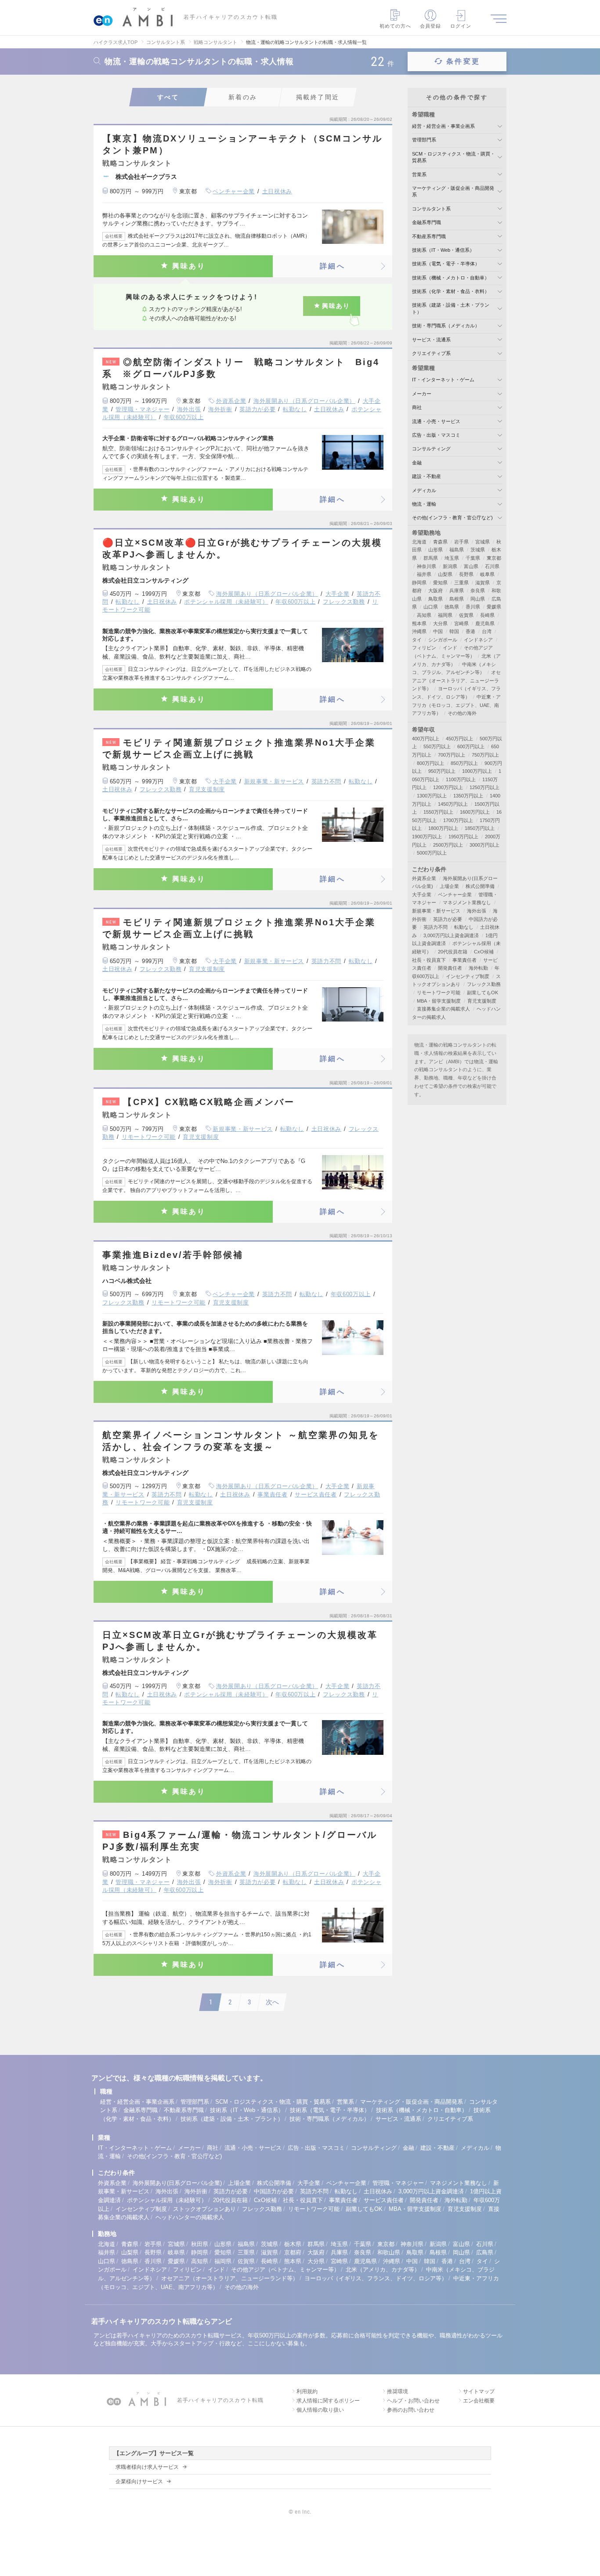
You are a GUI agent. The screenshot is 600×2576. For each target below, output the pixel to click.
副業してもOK (483, 993)
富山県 (471, 566)
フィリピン (424, 648)
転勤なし (295, 409)
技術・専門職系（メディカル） (446, 326)
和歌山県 (389, 2252)
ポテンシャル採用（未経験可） (226, 602)
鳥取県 (436, 599)
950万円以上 (442, 771)
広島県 (485, 2252)
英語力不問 (326, 781)
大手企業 (338, 594)
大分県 (440, 623)
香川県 (473, 607)
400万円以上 (426, 739)
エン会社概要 (479, 2401)
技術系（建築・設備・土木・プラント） (232, 2119)
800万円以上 (430, 763)
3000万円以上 (484, 845)
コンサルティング (431, 449)
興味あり (189, 266)
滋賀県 (483, 583)
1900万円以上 (427, 837)
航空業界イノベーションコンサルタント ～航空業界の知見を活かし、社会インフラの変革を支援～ (241, 1441)
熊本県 (419, 623)
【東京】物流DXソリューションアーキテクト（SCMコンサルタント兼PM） (242, 144)
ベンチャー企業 (234, 191)
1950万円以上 (463, 837)
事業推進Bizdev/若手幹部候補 (173, 1255)
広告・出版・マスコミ (436, 435)
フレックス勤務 (344, 602)
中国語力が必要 (274, 2191)
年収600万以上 (184, 417)
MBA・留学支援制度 (439, 1001)
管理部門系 (424, 140)
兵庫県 (457, 591)
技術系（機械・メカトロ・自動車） (451, 278)
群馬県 (431, 558)
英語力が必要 (257, 409)
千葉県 (473, 558)
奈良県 (478, 591)
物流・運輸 (424, 504)
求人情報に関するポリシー (328, 2401)
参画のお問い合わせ (411, 2410)
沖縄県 (419, 631)
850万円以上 (464, 763)
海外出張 (189, 409)
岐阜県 (487, 574)
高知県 (424, 615)
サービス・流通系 (431, 340)
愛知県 (440, 583)
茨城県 (478, 550)
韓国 (454, 631)
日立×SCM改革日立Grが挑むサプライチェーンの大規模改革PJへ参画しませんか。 (240, 1641)
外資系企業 (231, 401)
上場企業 (449, 886)
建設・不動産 (427, 476)
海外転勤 (478, 968)
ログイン (461, 26)
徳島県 (452, 607)
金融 (417, 463)
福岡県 (445, 615)
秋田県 (200, 2244)
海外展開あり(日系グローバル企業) (177, 2183)
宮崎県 (461, 623)
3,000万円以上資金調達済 (451, 935)
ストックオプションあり (204, 2209)
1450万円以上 (453, 804)
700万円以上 (452, 755)
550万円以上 (437, 746)
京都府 (293, 2252)
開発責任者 (450, 968)
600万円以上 (471, 746)
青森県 (440, 542)
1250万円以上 (484, 787)
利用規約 (307, 2391)
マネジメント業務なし (467, 902)
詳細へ (333, 266)
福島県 (457, 550)
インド (450, 648)
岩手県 (461, 542)
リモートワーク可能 (149, 1137)
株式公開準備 (480, 886)
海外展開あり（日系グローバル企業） (304, 401)
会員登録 (430, 26)
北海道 (419, 542)
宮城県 (483, 542)
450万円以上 (459, 739)
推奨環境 (398, 2391)
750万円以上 (485, 755)
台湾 (487, 631)
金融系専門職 (427, 222)
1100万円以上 (461, 779)
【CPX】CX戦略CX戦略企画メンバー (200, 1102)
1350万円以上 (468, 796)
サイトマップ (479, 2391)
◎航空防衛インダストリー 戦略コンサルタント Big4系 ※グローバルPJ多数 (241, 368)
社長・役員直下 (429, 960)
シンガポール (443, 640)
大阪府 (436, 591)
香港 (470, 631)
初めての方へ (396, 26)
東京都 (494, 558)
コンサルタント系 (431, 209)
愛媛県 (494, 607)
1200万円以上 (448, 787)
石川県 (492, 566)
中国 (438, 631)
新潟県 (450, 566)
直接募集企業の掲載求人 (443, 1009)
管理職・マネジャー (143, 409)
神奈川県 (427, 566)
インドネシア (478, 640)
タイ (417, 640)
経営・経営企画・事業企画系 (443, 126)
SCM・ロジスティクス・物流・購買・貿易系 (273, 2102)
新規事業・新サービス (274, 781)
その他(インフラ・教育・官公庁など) (452, 518)
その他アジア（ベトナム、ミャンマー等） (285, 2270)
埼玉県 (452, 558)
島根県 (457, 599)
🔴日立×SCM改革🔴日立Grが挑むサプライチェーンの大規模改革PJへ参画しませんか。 (242, 549)
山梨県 (445, 574)
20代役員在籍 (453, 952)
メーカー (422, 394)
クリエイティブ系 (431, 353)
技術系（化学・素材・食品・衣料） (451, 291)
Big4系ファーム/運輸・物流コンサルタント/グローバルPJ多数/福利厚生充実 (240, 1841)
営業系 (419, 174)
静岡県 (419, 583)
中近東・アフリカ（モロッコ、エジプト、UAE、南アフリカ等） (456, 705)
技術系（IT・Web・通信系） (443, 250)
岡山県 (478, 599)
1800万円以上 (443, 828)
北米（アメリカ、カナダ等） (383, 2270)
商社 (417, 407)
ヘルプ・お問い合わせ (413, 2401)
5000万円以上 (432, 853)
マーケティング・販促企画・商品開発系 (412, 2102)
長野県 (466, 574)
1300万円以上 (432, 796)
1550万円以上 (438, 812)
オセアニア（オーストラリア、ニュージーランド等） (456, 680)
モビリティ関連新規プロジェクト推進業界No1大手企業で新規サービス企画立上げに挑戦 (239, 748)
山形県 (436, 550)
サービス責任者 (316, 1495)
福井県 (424, 574)
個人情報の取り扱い (320, 2410)
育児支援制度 (207, 789)
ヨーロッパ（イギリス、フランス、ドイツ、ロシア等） (376, 2278)
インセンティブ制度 (468, 976)
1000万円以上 (477, 771)
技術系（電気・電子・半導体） (446, 264)
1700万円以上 (458, 820)
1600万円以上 (475, 812)
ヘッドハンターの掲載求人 (190, 2217)
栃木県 (293, 2244)
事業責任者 (272, 1495)
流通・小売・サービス (436, 421)
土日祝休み (277, 191)
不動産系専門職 (429, 236)
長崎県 (487, 615)
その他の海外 (462, 713)
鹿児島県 (485, 623)
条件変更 (463, 61)
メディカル (424, 490)
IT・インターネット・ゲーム (443, 380)
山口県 (431, 607)
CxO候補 (484, 952)
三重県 (461, 583)
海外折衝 (220, 409)
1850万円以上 (480, 828)
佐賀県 (466, 615)
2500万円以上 (448, 845)
